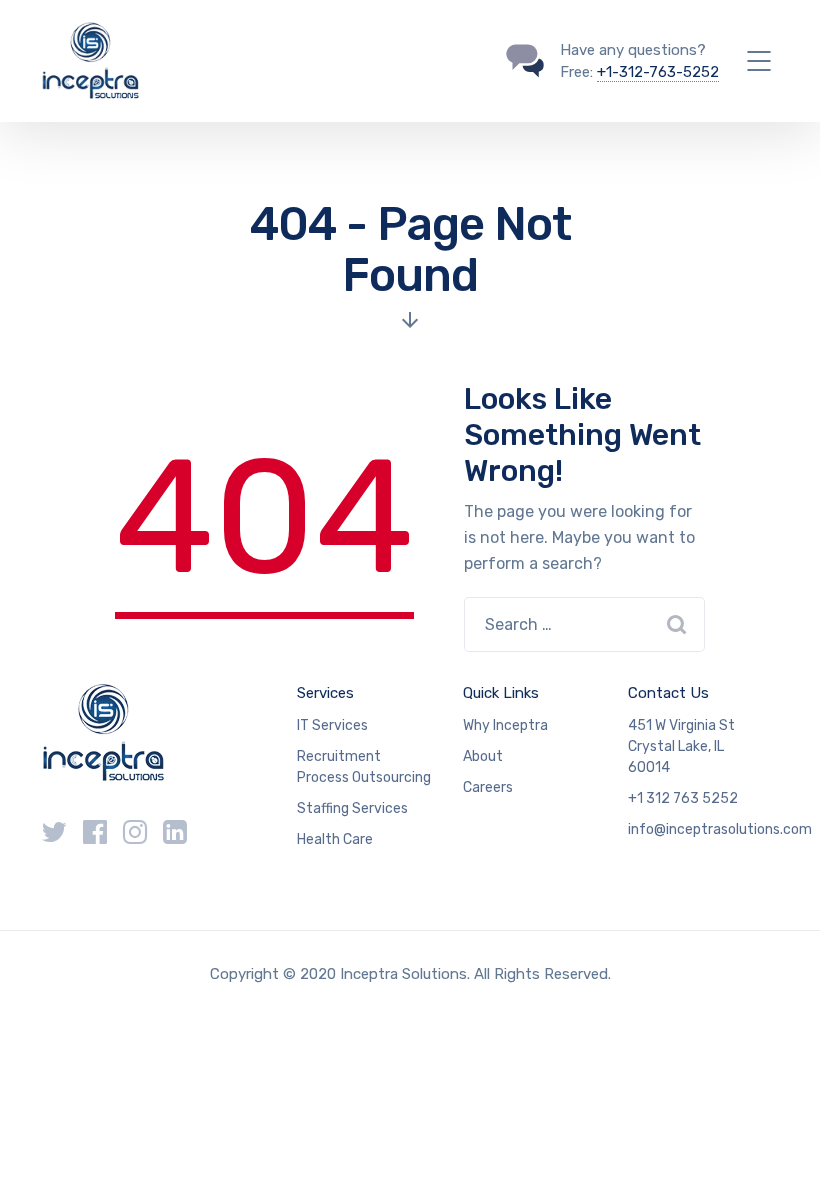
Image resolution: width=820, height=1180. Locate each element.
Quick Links (501, 693)
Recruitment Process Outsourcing (364, 767)
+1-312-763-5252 (658, 72)
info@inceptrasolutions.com (720, 829)
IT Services (332, 725)
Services (325, 693)
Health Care (335, 839)
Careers (488, 787)
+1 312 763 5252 (683, 798)
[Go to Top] (780, 1135)
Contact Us (668, 693)
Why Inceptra (505, 725)
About (483, 756)
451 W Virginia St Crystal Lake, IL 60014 (681, 746)
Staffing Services (352, 808)
